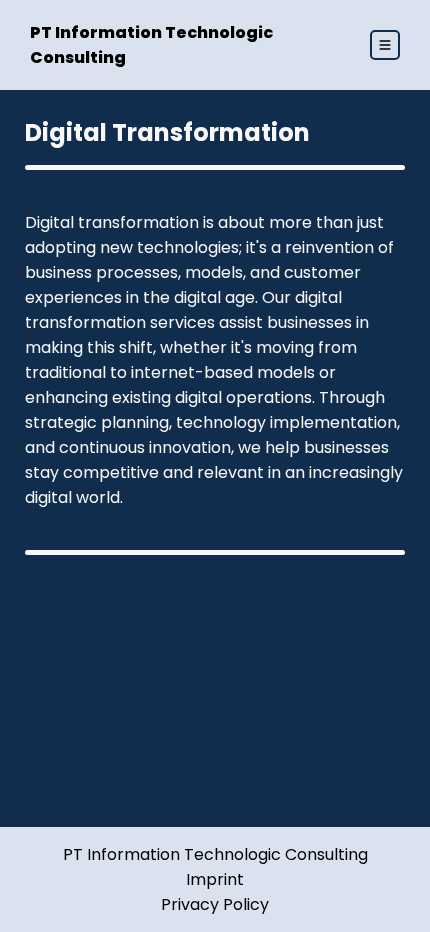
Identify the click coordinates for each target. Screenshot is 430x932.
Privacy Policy (215, 904)
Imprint (215, 879)
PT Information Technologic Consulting (215, 854)
